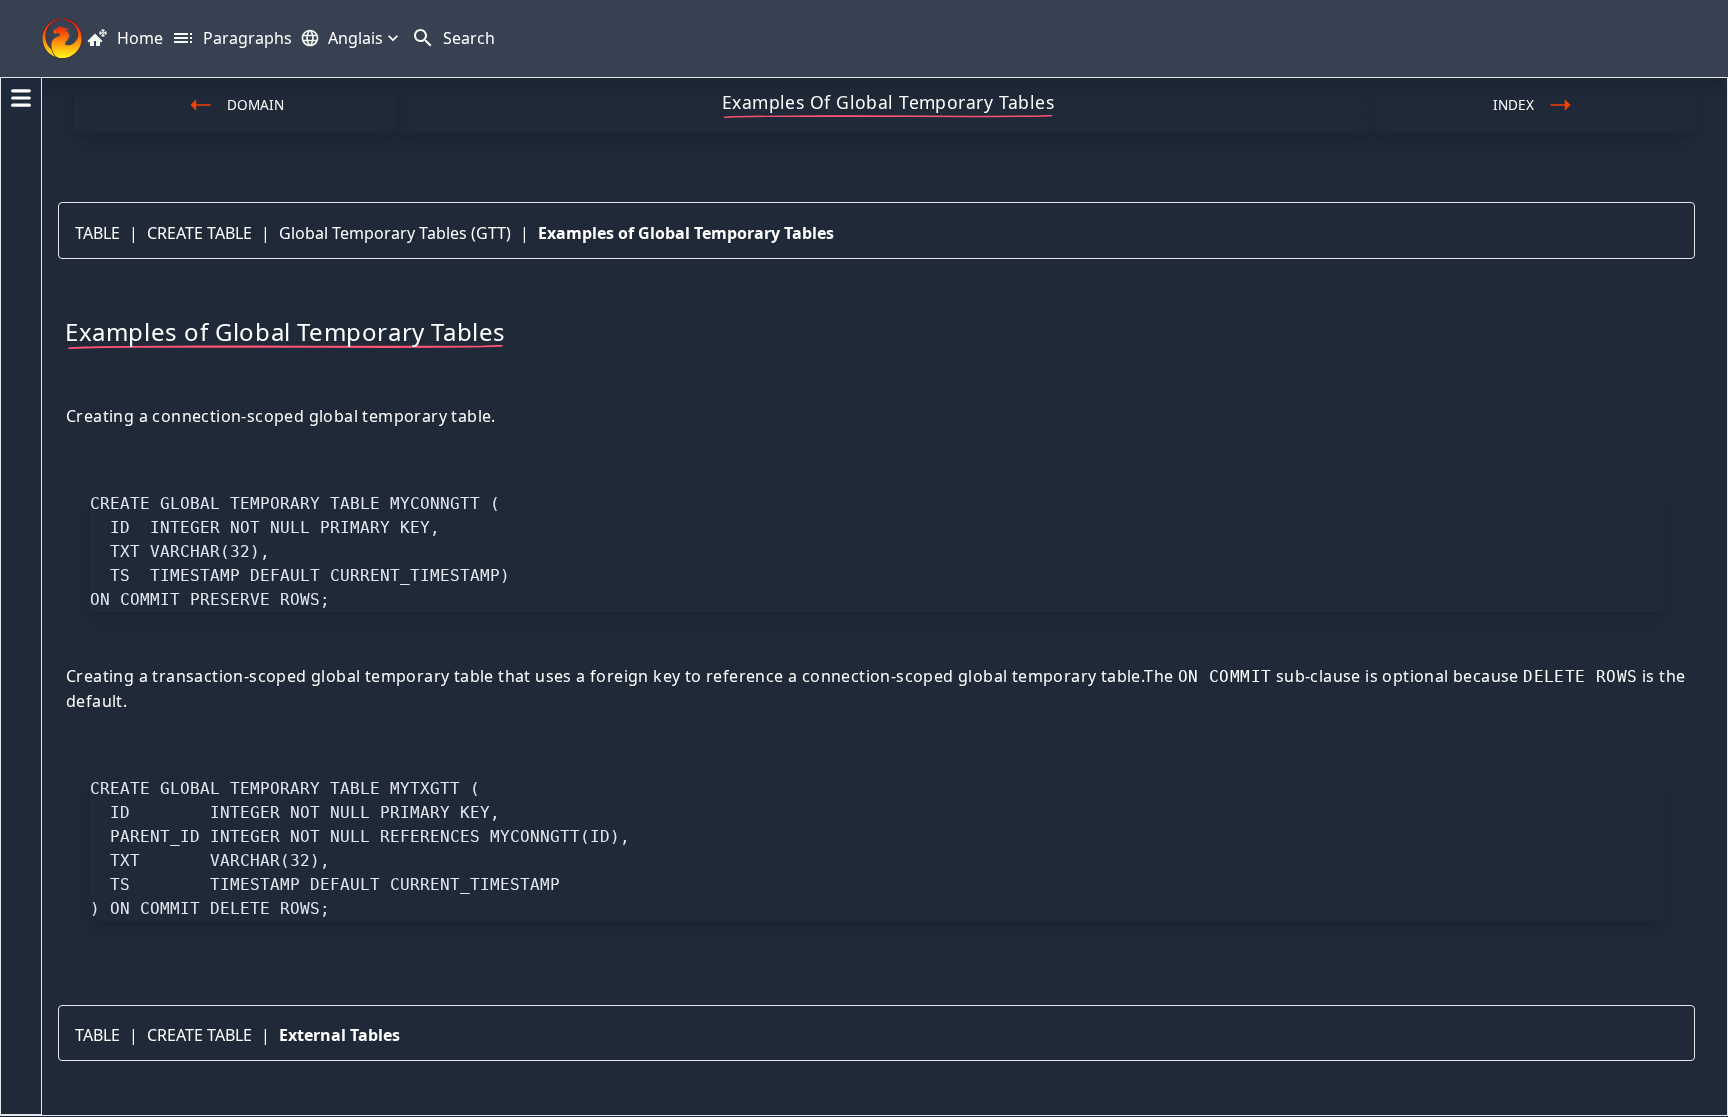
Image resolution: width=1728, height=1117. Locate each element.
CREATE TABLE (199, 233)
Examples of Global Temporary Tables (686, 233)
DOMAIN (255, 104)
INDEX (1513, 104)
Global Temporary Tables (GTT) (395, 233)
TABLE (97, 233)
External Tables (339, 1035)
